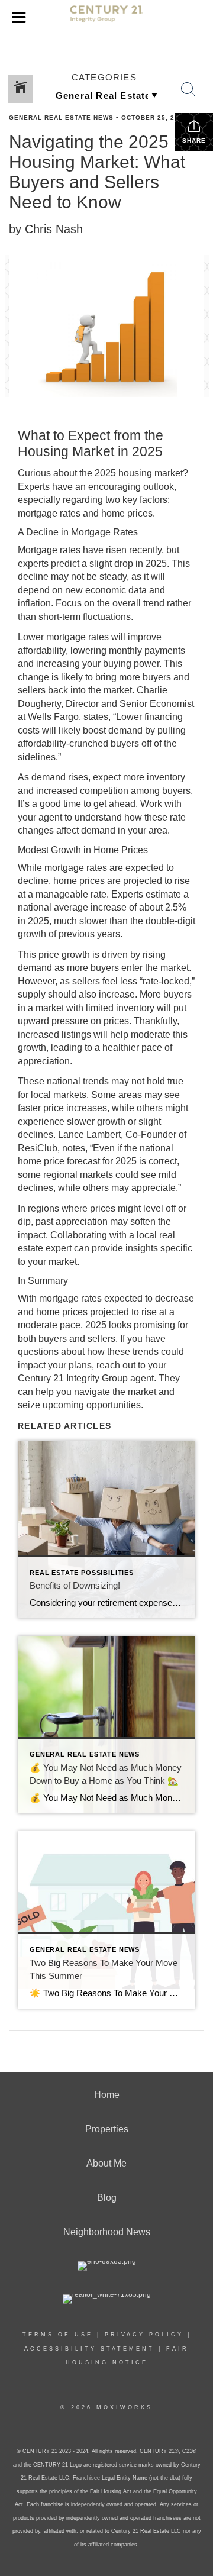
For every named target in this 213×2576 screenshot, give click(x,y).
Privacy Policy (144, 2335)
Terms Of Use (58, 2335)
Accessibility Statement (89, 2349)
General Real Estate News (61, 117)
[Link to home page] (106, 18)
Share (194, 141)
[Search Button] (188, 89)
